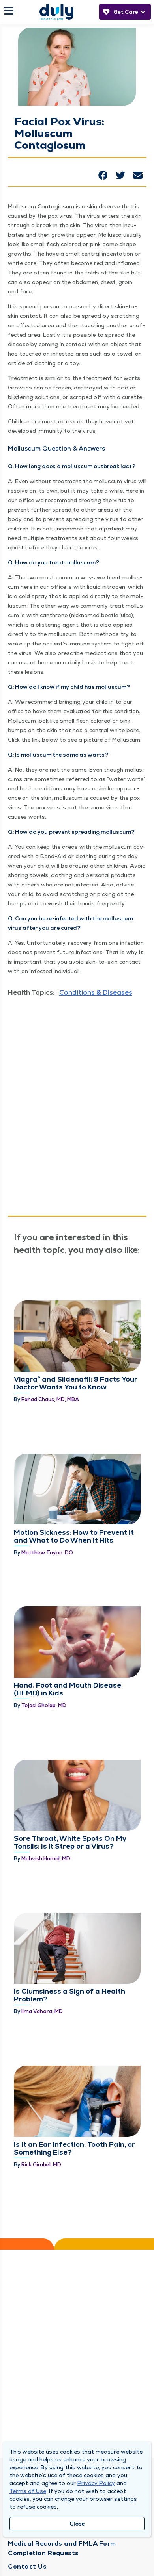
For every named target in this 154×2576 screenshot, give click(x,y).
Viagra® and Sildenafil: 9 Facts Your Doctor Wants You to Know (76, 1383)
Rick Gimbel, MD (41, 2165)
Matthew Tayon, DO (47, 1553)
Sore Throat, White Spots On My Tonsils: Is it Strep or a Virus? (70, 1842)
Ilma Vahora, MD (42, 2011)
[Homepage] (56, 12)
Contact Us (27, 2566)
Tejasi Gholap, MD (44, 1705)
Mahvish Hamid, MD (46, 1859)
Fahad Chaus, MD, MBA (50, 1399)
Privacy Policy (96, 2483)
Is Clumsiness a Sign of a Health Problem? (69, 1995)
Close (77, 2524)
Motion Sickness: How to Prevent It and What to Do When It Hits (74, 1536)
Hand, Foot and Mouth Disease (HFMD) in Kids (68, 1689)
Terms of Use (28, 2491)
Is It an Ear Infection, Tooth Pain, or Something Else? (74, 2148)
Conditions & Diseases (96, 992)
